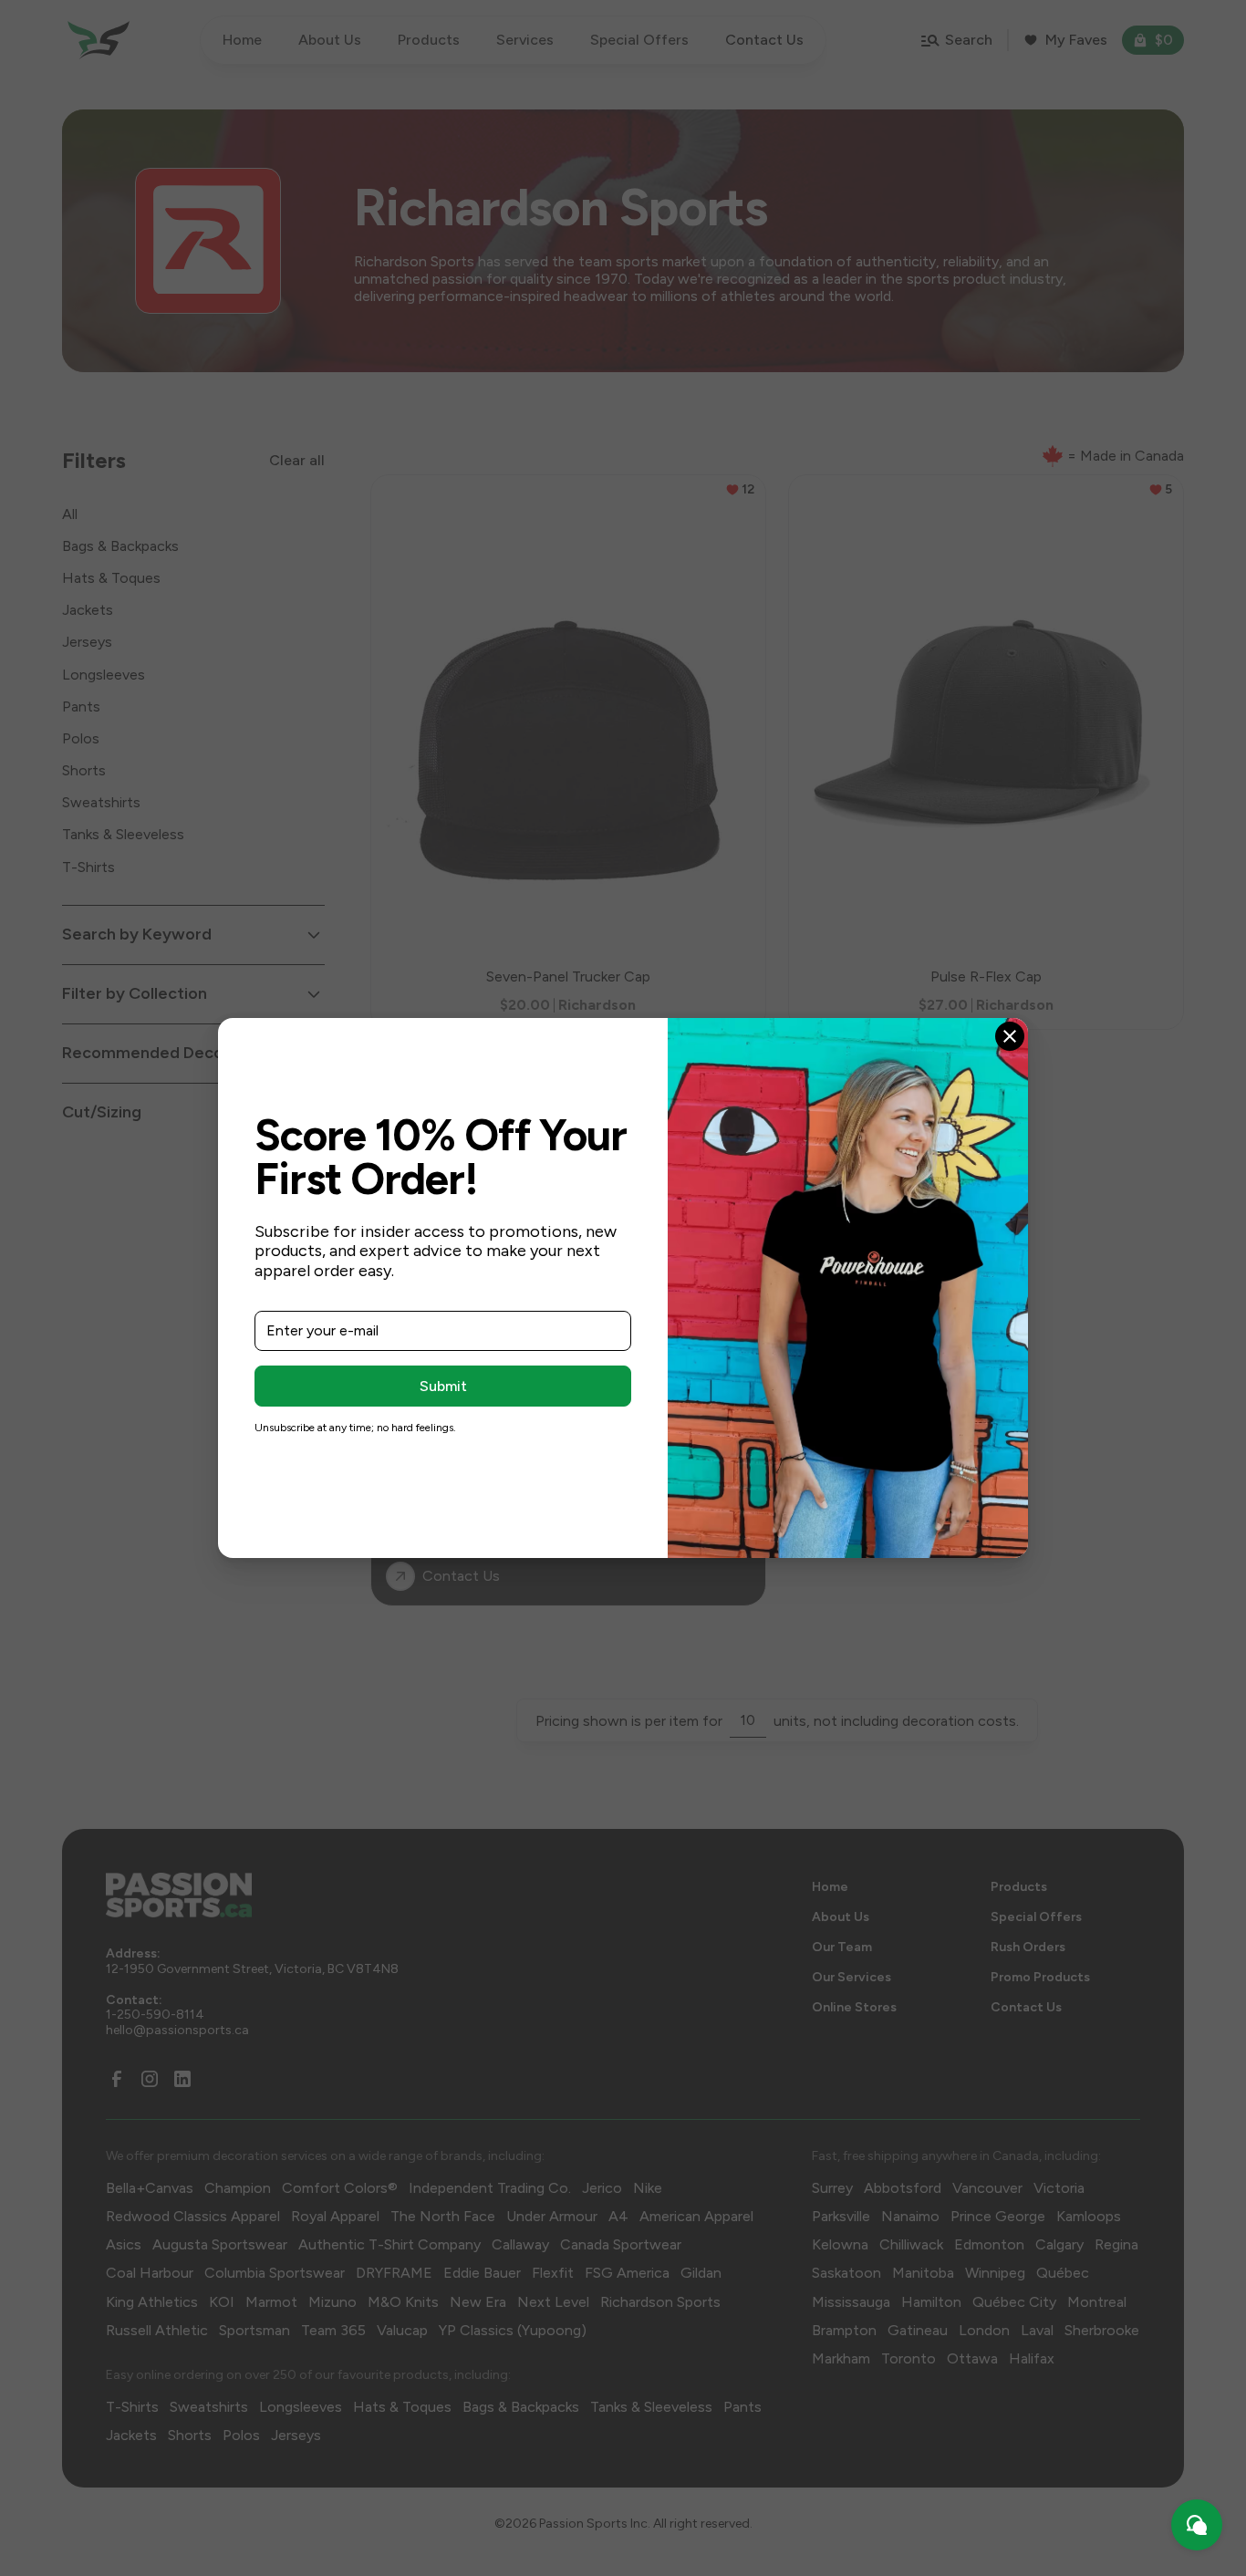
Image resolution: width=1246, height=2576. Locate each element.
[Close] (1010, 1036)
